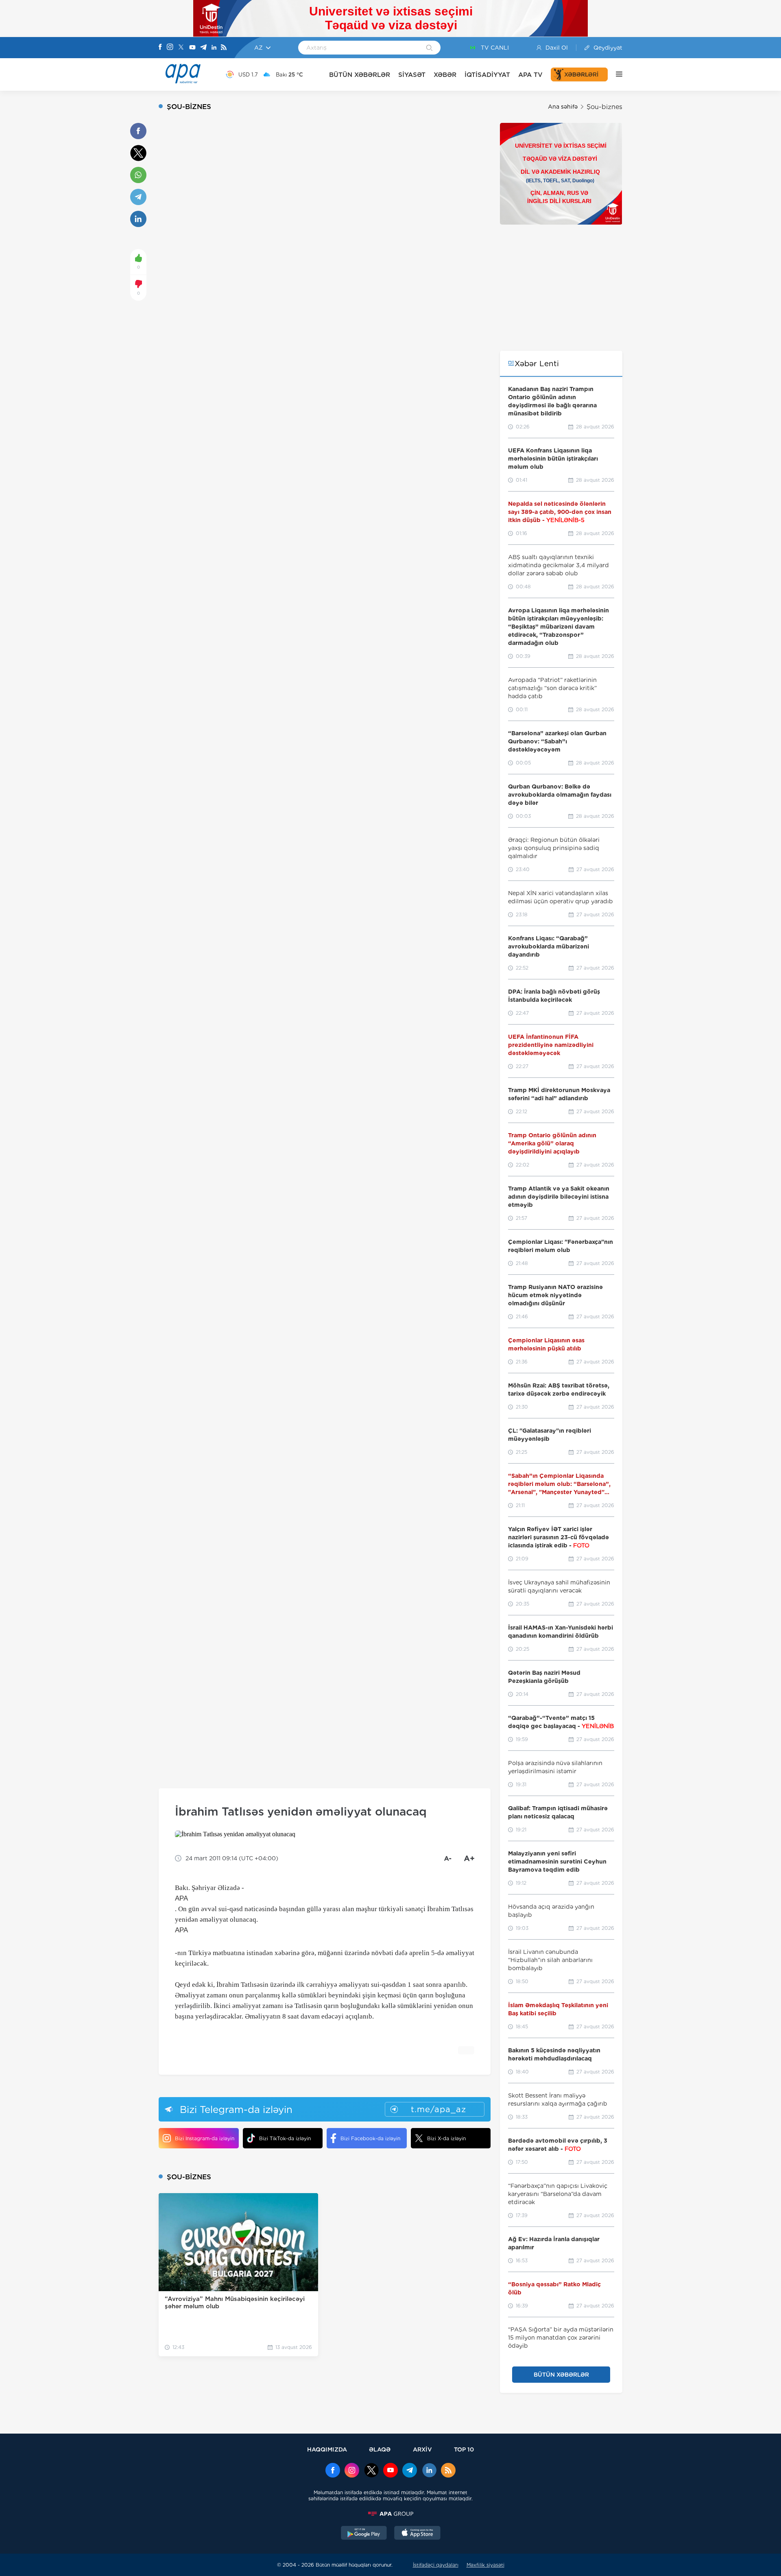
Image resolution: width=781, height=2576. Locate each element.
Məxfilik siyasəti (485, 2565)
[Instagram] (170, 48)
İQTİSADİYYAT (487, 75)
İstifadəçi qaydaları (436, 2565)
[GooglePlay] (364, 2534)
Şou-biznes (604, 107)
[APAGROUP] (390, 2514)
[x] (371, 2471)
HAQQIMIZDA (327, 2449)
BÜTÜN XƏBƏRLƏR (360, 75)
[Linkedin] (214, 48)
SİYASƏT (412, 75)
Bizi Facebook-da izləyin (370, 2138)
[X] (181, 48)
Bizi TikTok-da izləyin (285, 2138)
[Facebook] (160, 48)
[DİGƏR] (615, 74)
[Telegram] (203, 48)
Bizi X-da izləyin (446, 2138)
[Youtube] (192, 48)
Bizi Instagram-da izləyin (205, 2138)
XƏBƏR (445, 75)
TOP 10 (464, 2449)
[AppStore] (417, 2534)
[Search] (429, 48)
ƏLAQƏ (380, 2449)
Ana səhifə (563, 107)
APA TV (530, 75)
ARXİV (422, 2449)
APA (181, 1898)
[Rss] (224, 48)
